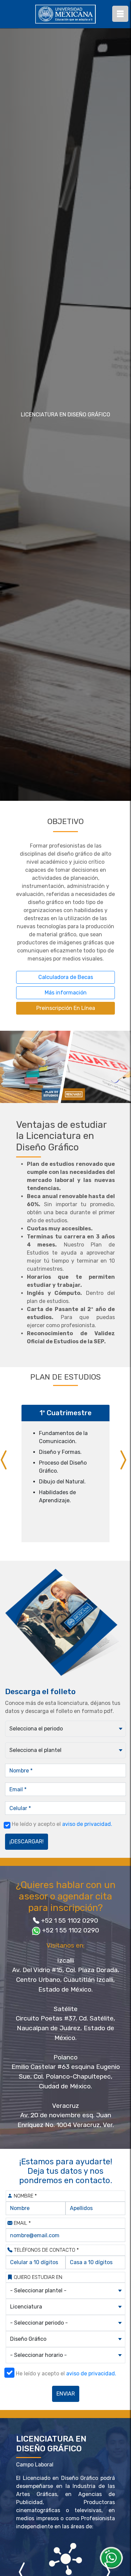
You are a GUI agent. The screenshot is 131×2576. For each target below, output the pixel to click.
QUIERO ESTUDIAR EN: (38, 2277)
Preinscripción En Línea (66, 1008)
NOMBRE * (25, 2196)
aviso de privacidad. (87, 1824)
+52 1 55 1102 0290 (70, 1920)
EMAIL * (22, 2223)
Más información (66, 993)
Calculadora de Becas (66, 977)
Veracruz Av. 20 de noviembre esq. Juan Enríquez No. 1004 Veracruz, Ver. (66, 2115)
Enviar (66, 2394)
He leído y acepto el (62, 1824)
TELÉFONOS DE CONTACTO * (46, 2250)
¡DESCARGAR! (27, 1842)
